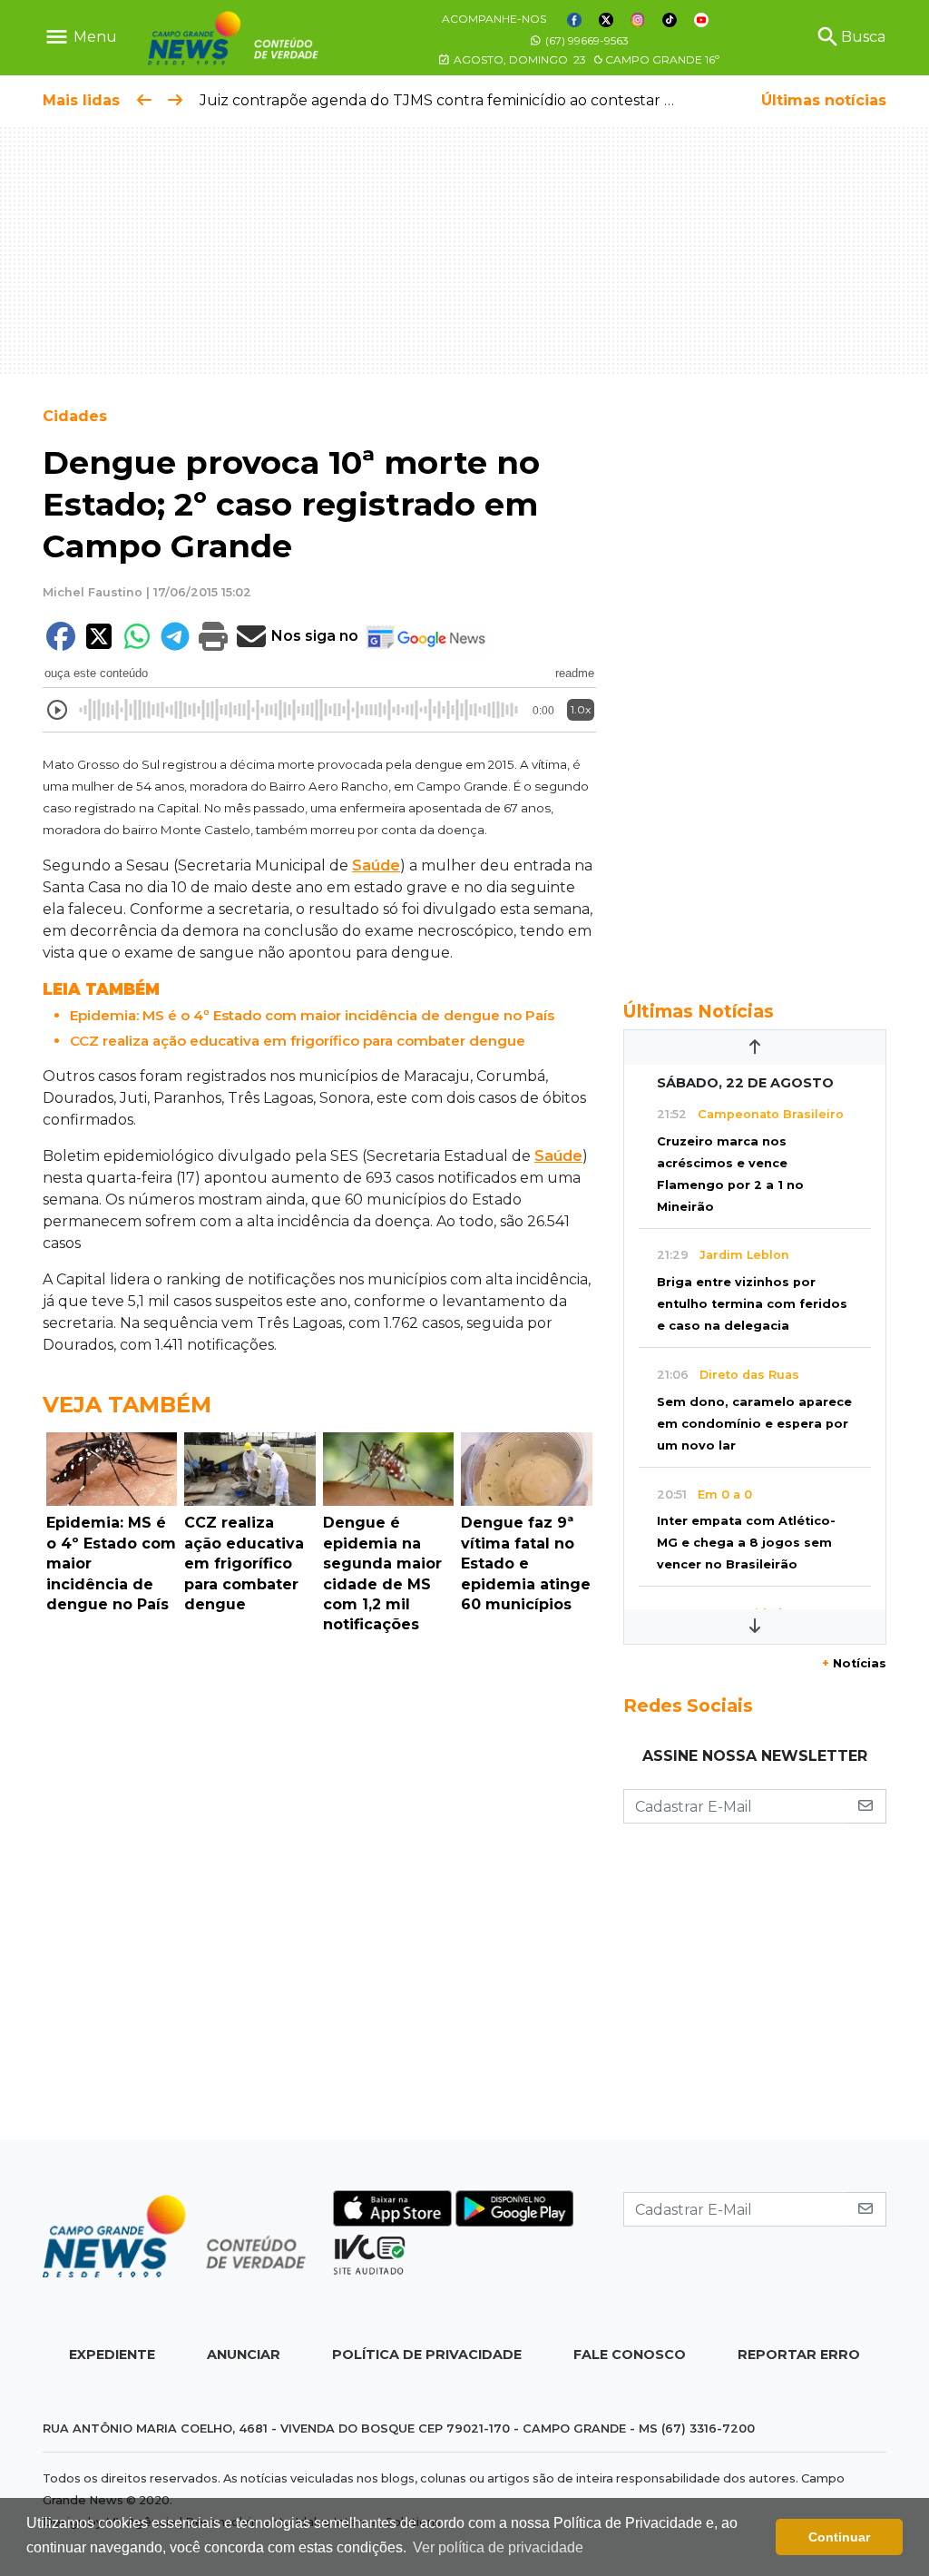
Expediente (112, 2355)
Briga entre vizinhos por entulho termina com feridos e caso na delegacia (752, 1304)
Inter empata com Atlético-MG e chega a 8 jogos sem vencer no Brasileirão (746, 1543)
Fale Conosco (630, 2355)
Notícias (854, 1663)
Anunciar (244, 2355)
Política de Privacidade (427, 2355)
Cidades (75, 416)
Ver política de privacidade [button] (498, 2547)
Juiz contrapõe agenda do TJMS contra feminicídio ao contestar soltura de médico (497, 100)
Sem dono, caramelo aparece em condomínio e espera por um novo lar (754, 1424)
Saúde (376, 865)
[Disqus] (319, 1892)
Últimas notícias (824, 100)
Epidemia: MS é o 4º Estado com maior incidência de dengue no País (312, 1015)
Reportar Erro (799, 2355)
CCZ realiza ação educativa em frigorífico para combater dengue (298, 1041)
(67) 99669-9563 (586, 40)
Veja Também (127, 1405)
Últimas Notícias (699, 1011)
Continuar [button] (839, 2537)
